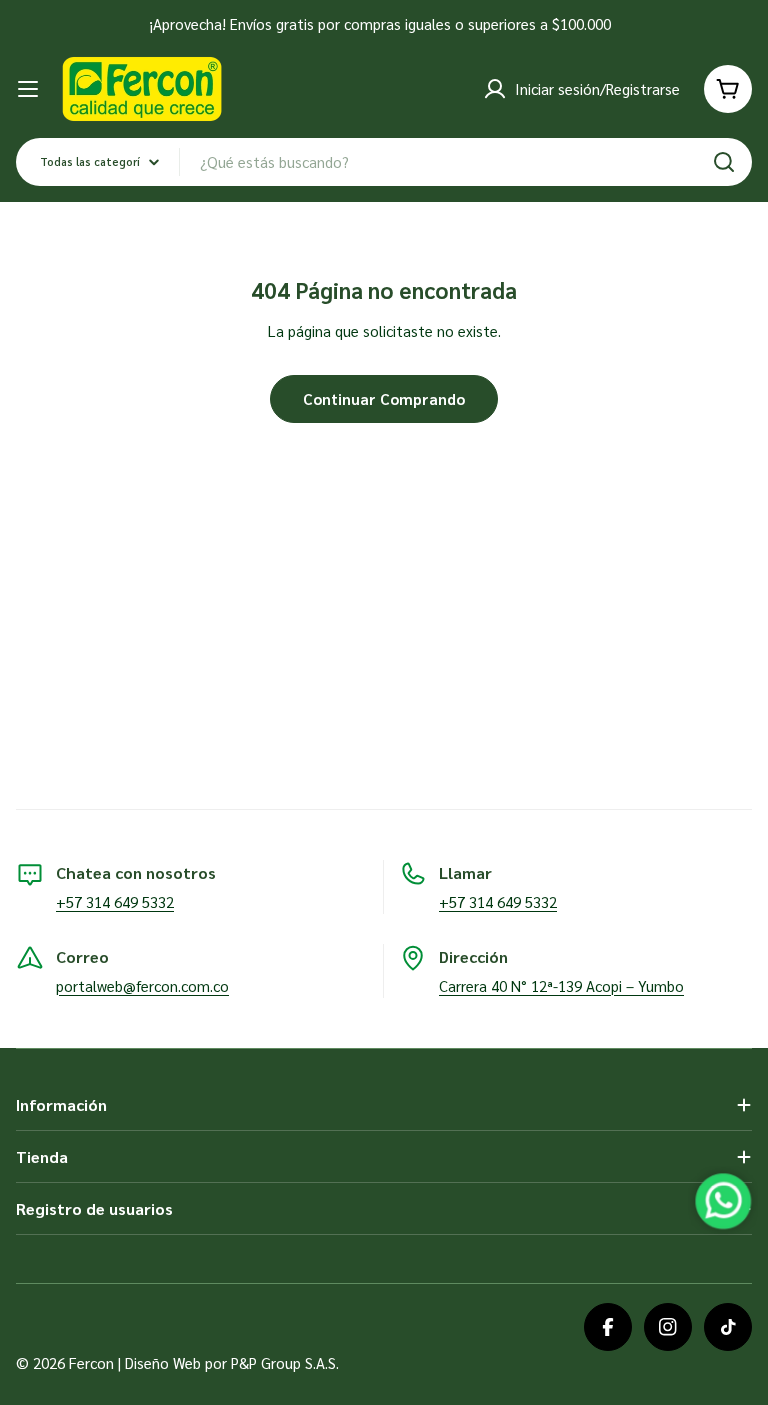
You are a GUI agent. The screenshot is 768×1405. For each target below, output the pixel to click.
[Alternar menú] (28, 89)
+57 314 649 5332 (115, 901)
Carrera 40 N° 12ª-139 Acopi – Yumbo (561, 985)
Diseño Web (163, 1362)
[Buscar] (724, 162)
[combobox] (384, 162)
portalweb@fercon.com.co (142, 985)
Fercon (91, 1362)
